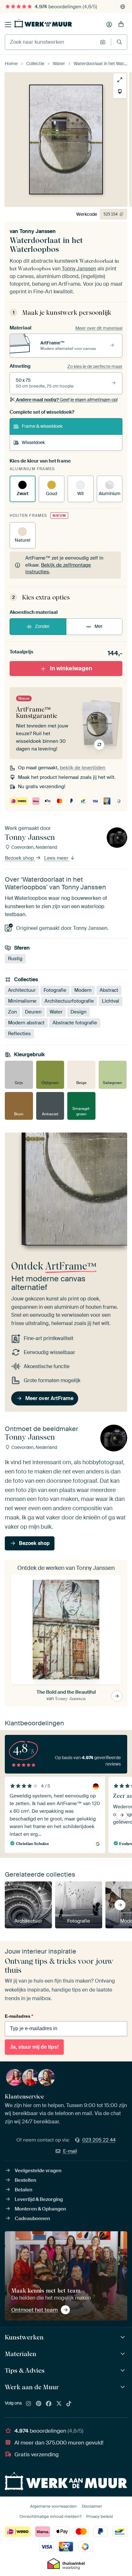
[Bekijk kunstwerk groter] (120, 80)
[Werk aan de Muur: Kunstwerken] (124, 2337)
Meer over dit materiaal (99, 328)
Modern (83, 990)
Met (99, 626)
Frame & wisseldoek (42, 426)
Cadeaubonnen (32, 2218)
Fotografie (55, 990)
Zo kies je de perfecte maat (95, 366)
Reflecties (19, 1034)
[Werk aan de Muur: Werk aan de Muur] (124, 2387)
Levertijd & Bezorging (39, 2199)
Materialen (21, 2354)
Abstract (109, 990)
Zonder (42, 626)
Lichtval (111, 1001)
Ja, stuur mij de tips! (34, 2047)
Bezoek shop (20, 858)
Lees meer (57, 858)
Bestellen (25, 2180)
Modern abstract (26, 1023)
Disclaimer (92, 2506)
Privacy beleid (99, 2516)
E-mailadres (19, 2016)
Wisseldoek (33, 442)
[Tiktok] (69, 2404)
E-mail (70, 2151)
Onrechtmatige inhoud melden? (50, 2516)
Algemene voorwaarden (54, 2506)
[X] (59, 2404)
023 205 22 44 (99, 2140)
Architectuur (22, 990)
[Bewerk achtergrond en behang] (120, 92)
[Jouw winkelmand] (121, 25)
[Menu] (8, 25)
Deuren (33, 1012)
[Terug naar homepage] (43, 23)
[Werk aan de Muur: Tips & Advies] (124, 2371)
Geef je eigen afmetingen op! (67, 400)
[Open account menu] (109, 25)
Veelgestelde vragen (38, 2171)
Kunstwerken (24, 2337)
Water (56, 1012)
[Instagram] (29, 2404)
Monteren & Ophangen (40, 2209)
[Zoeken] (119, 42)
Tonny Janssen (38, 231)
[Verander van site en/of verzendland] (123, 7)
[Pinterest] (39, 2404)
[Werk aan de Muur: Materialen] (124, 2354)
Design (78, 1012)
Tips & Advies (25, 2370)
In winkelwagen (71, 668)
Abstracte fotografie (75, 1023)
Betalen (24, 2190)
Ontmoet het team (34, 2310)
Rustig (15, 959)
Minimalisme (22, 1001)
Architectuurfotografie (69, 1001)
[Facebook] (49, 2404)
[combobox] (51, 42)
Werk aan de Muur (32, 2387)
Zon (12, 1012)
